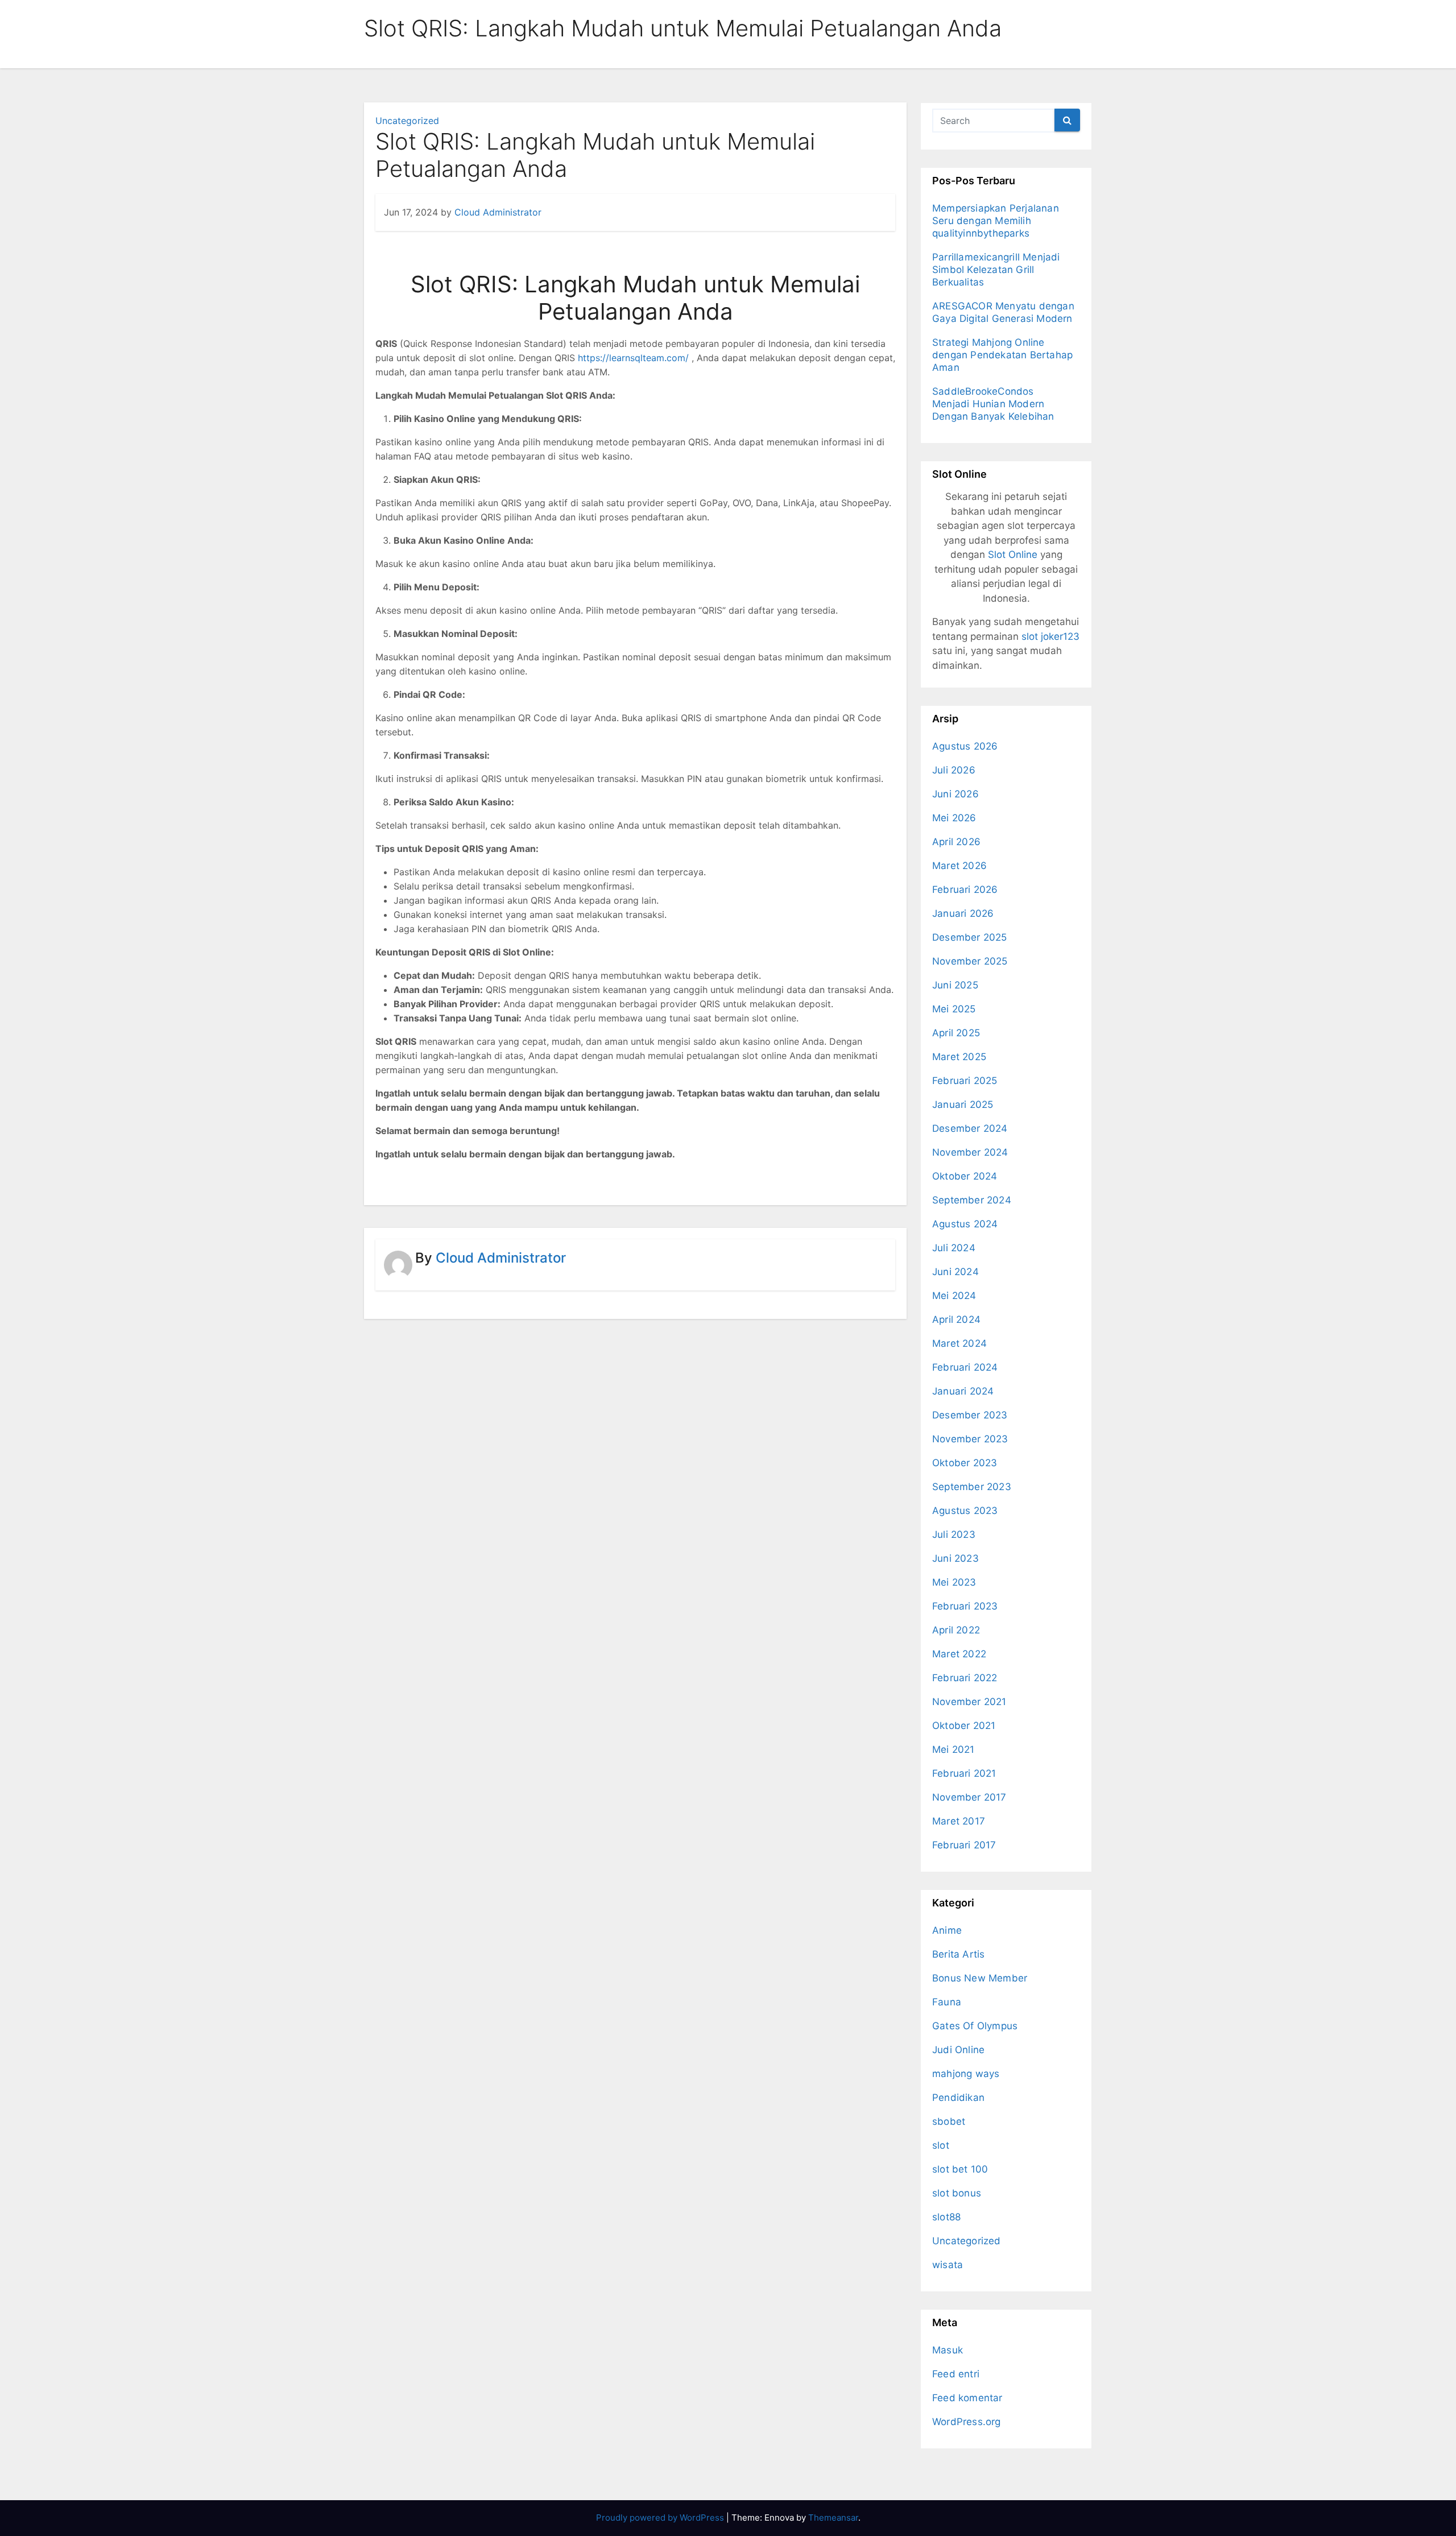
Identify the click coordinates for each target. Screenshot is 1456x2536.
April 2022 (956, 1630)
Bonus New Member (980, 1978)
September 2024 (972, 1200)
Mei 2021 (954, 1749)
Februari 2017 (964, 1845)
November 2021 (969, 1702)
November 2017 (969, 1797)
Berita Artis (958, 1954)
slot (941, 2145)
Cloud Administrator (498, 212)
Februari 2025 (965, 1081)
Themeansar (833, 2518)
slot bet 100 (960, 2169)
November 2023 (970, 1439)
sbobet (949, 2121)
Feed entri (956, 2374)
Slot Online (1013, 555)
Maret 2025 (959, 1057)
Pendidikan (958, 2098)
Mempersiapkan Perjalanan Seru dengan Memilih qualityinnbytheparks (996, 221)
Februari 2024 (965, 1367)
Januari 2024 (963, 1391)
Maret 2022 (959, 1654)
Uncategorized (407, 121)
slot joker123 (1050, 636)
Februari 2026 (965, 890)
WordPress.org (967, 2422)
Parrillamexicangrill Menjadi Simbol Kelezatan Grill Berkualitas (996, 270)
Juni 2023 (955, 1558)
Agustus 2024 (965, 1224)
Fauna (947, 2002)
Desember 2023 (970, 1415)
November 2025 (970, 961)
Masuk (948, 2350)
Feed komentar (967, 2398)
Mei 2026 (954, 818)
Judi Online (958, 2050)
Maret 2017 (959, 1821)
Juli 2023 (954, 1534)
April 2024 (956, 1319)
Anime (947, 1930)
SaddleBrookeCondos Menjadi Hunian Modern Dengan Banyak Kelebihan (993, 404)
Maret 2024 (959, 1343)
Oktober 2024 (965, 1176)
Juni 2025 (955, 985)
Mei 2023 (954, 1582)
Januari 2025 (963, 1104)
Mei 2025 (954, 1009)
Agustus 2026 (965, 746)
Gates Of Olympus (975, 2026)
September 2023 (972, 1487)
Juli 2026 (954, 770)
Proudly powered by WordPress (661, 2518)
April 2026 (956, 842)
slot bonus (957, 2193)
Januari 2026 (963, 913)
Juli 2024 (954, 1248)
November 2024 (970, 1152)
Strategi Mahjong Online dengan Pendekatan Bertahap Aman (1002, 355)
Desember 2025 (970, 937)
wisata (948, 2265)
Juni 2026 (955, 794)
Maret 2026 (959, 866)
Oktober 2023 (965, 1463)
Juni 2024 (955, 1272)
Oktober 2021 (964, 1726)
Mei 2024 (954, 1296)
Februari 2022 (965, 1678)
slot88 (946, 2217)
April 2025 (956, 1033)
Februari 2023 (965, 1606)
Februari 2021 (964, 1773)
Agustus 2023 (965, 1511)
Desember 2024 (970, 1128)
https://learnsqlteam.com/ (633, 358)
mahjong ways (966, 2074)
